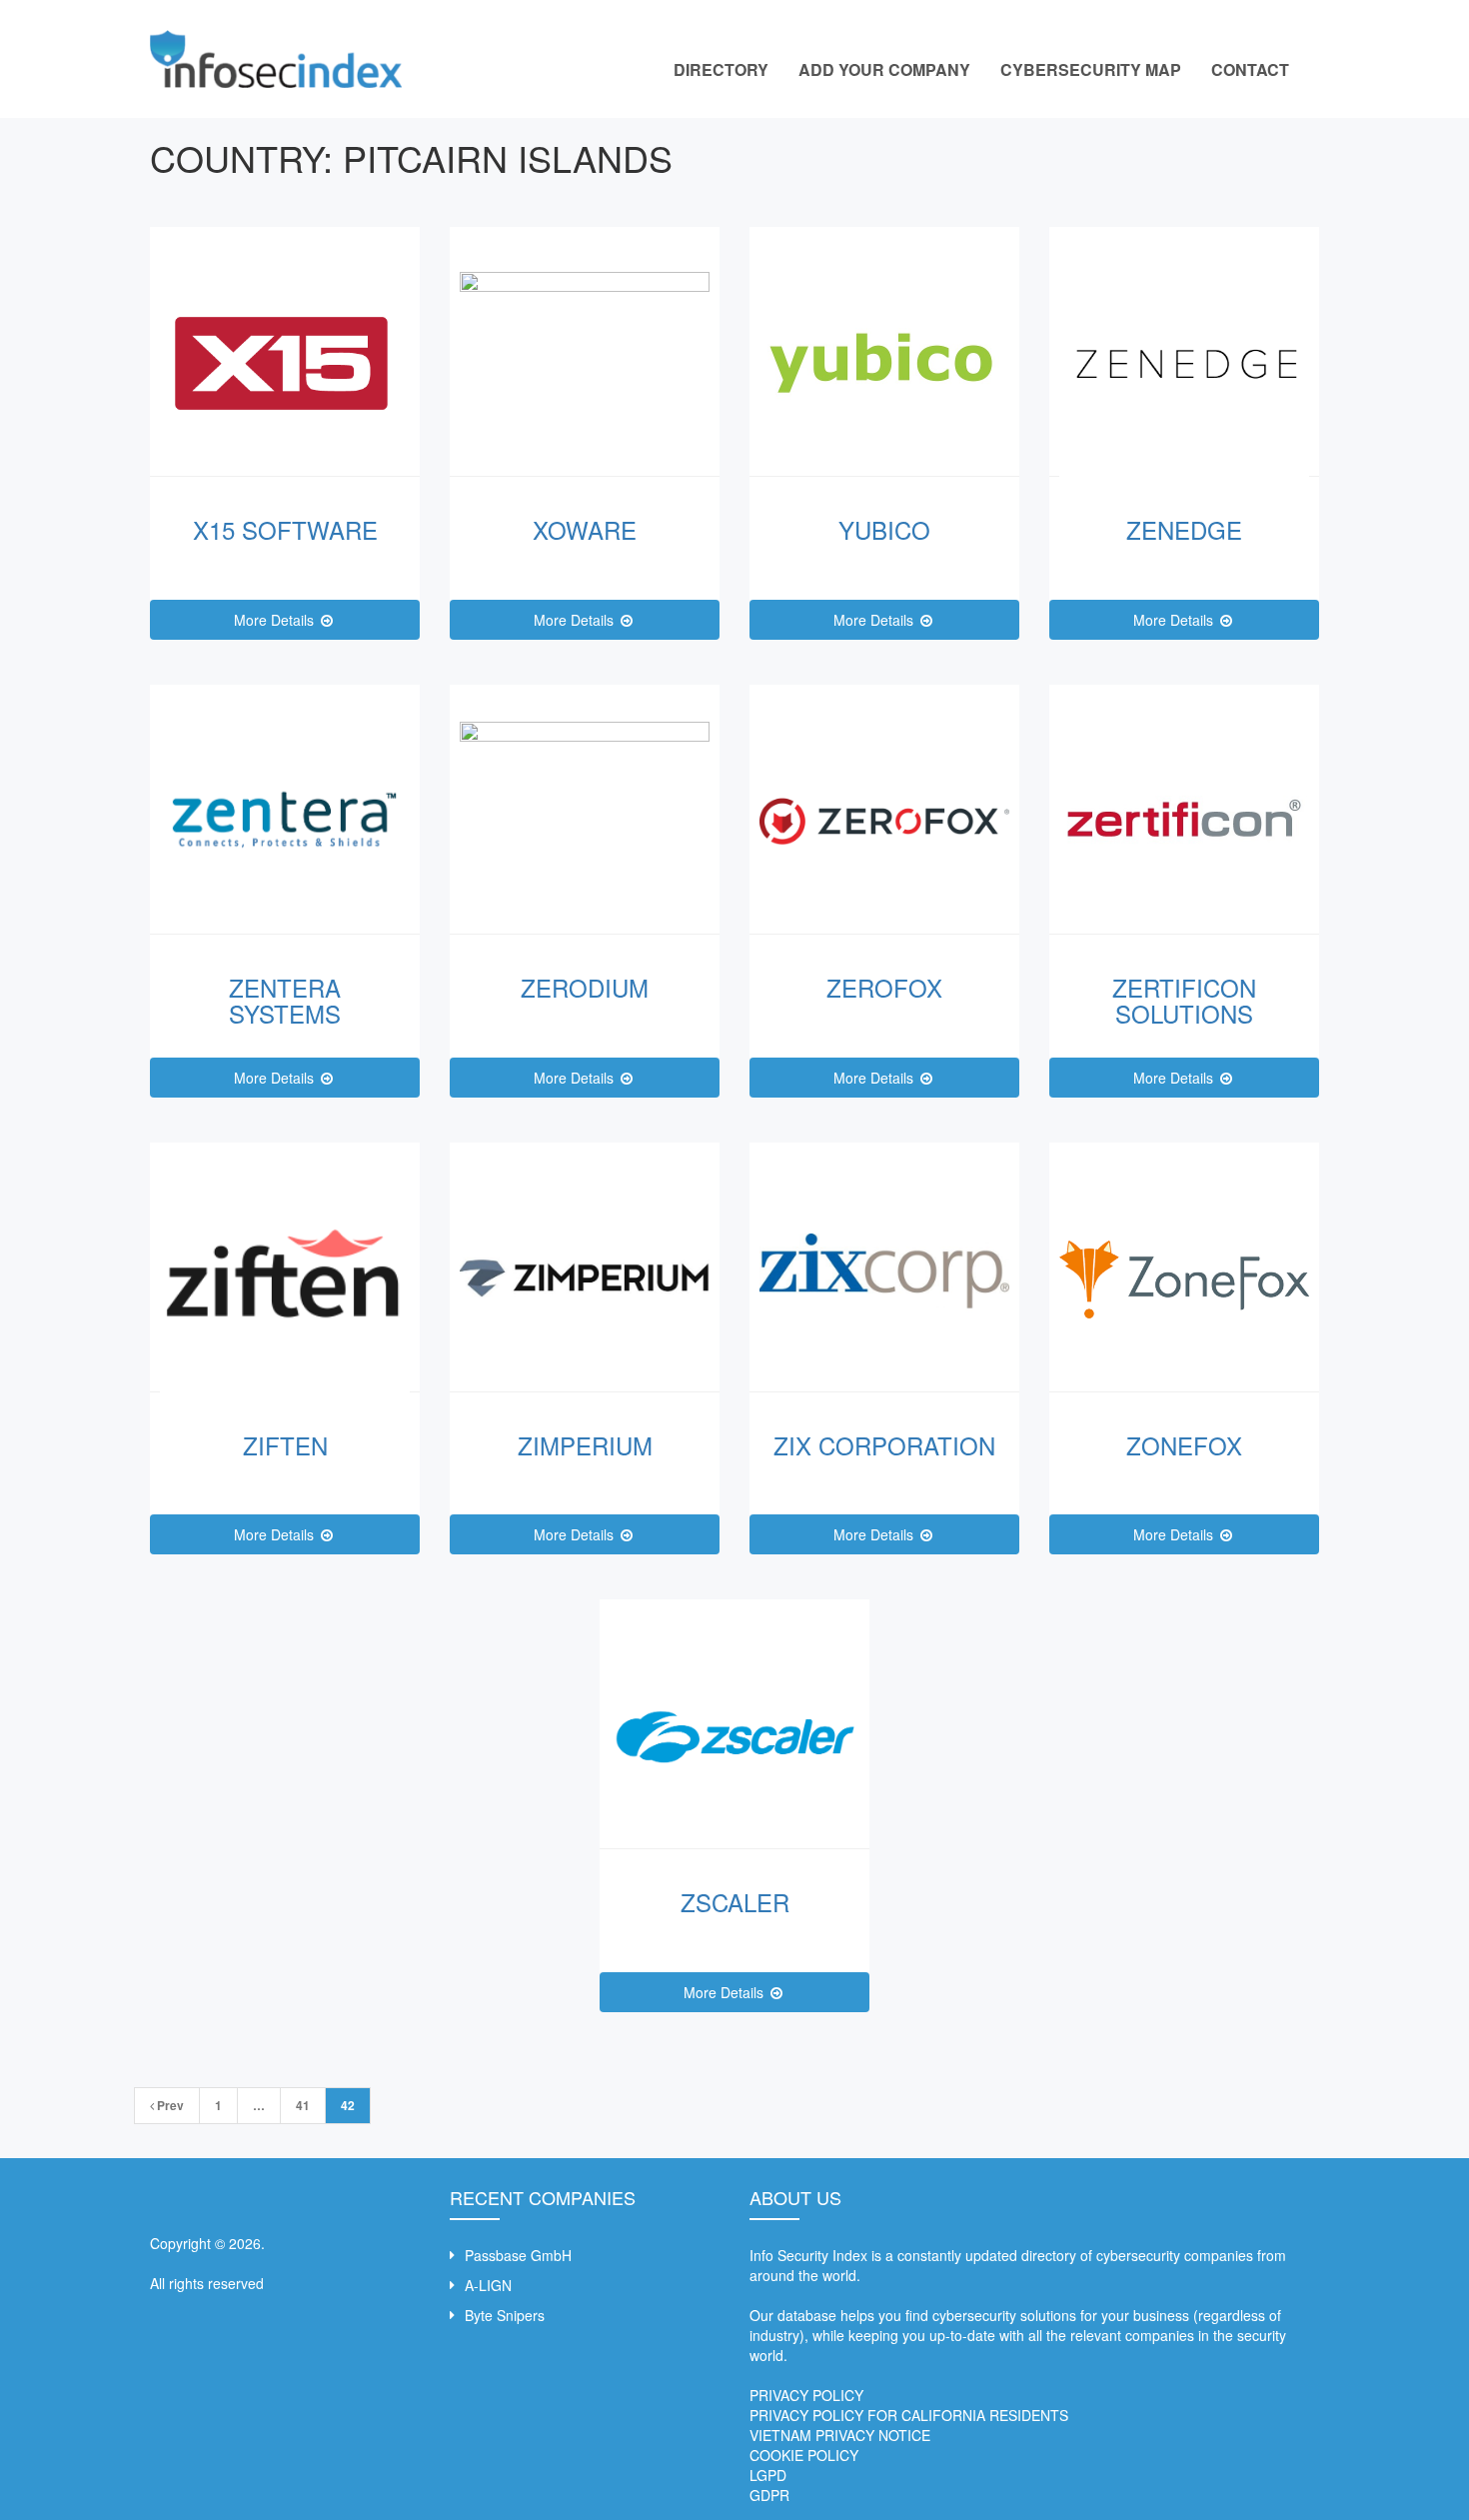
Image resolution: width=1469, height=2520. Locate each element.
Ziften (285, 1445)
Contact (1250, 69)
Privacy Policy (806, 2395)
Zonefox (1184, 1445)
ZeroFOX (884, 987)
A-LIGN (488, 2285)
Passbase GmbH (518, 2255)
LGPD (768, 2475)
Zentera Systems (285, 1000)
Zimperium (585, 1445)
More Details (276, 620)
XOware (585, 529)
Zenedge (1184, 529)
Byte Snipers (505, 2315)
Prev (169, 2105)
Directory (721, 69)
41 (303, 2105)
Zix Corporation (884, 1445)
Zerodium (585, 987)
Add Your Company (884, 69)
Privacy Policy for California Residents (909, 2415)
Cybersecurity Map (1091, 69)
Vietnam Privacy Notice (840, 2435)
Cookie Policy (804, 2455)
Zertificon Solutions (1184, 1000)
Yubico (884, 529)
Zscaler (735, 1902)
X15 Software (285, 529)
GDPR (769, 2495)
